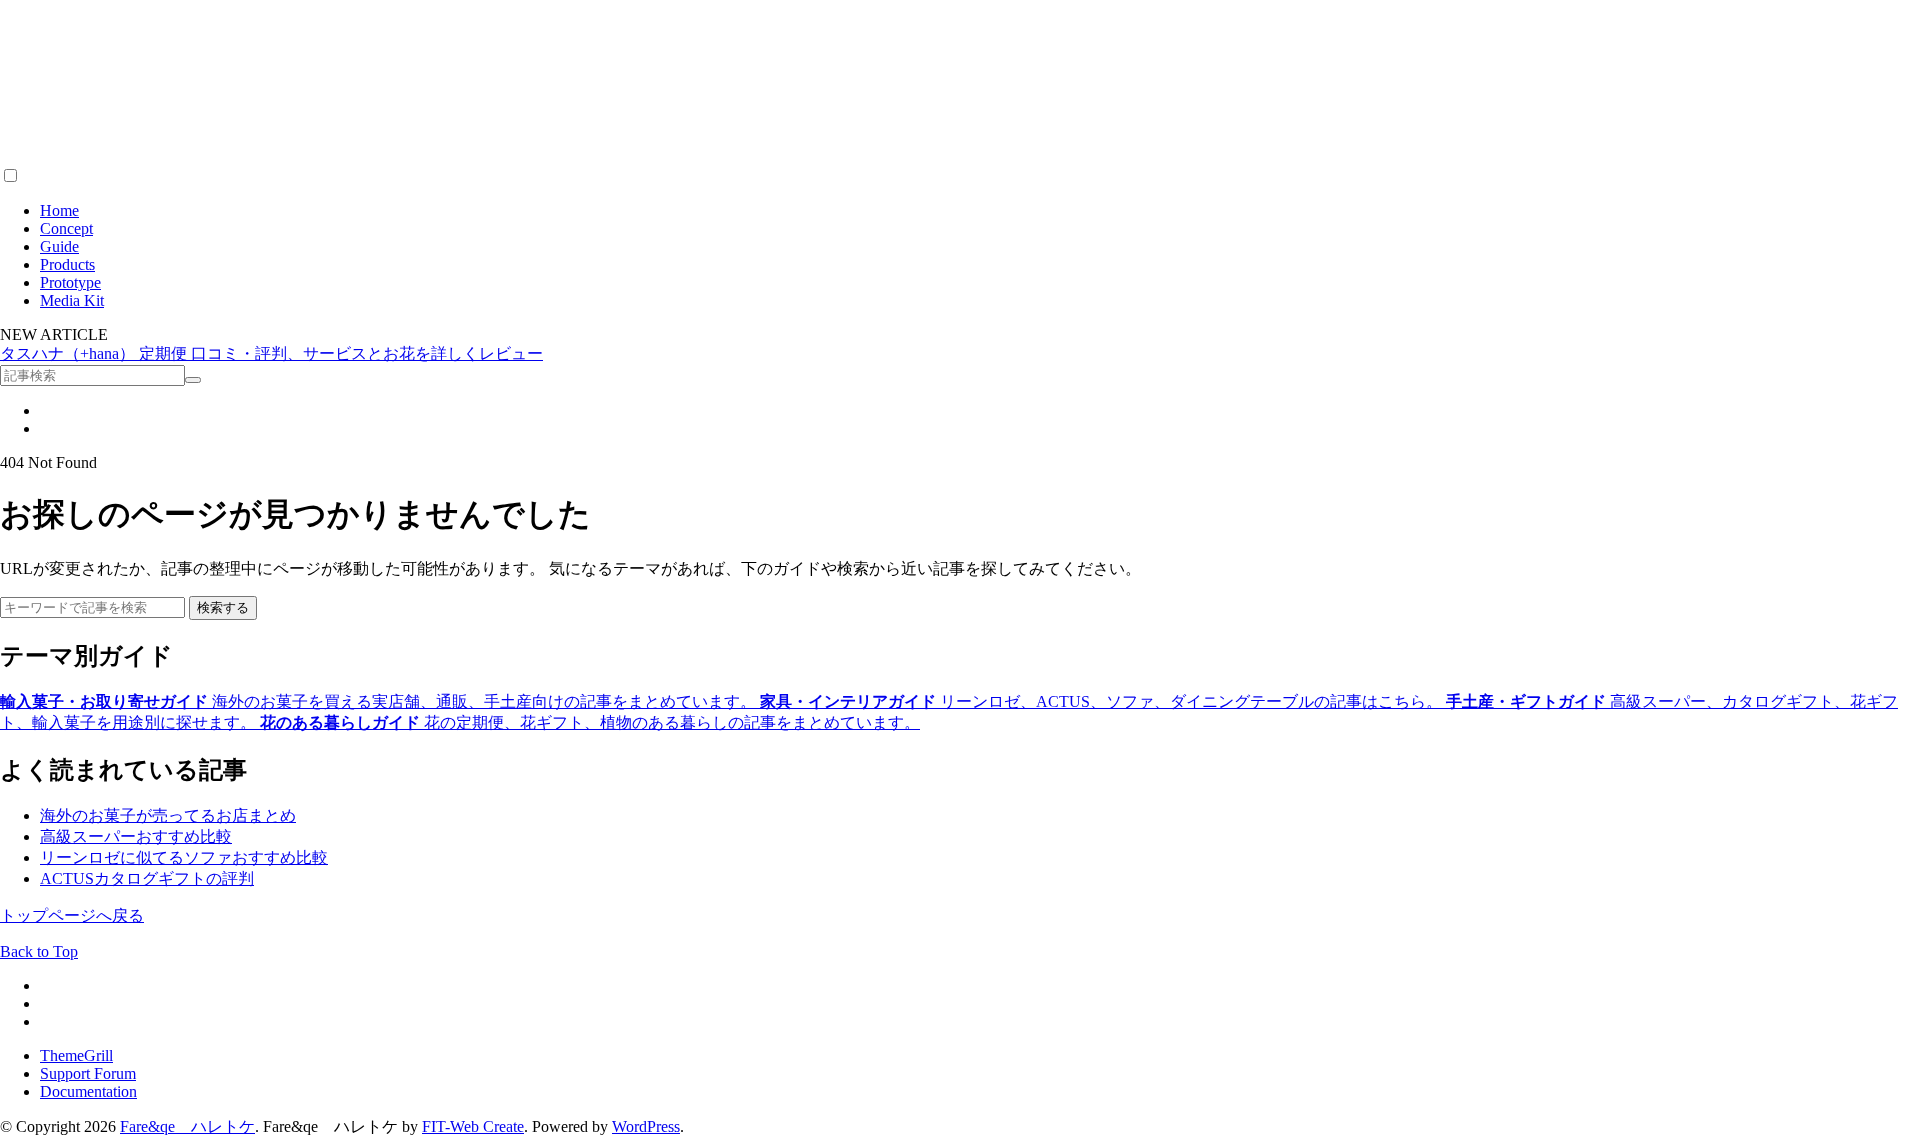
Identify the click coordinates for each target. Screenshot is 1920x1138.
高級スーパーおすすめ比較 (136, 836)
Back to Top (39, 951)
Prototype (70, 282)
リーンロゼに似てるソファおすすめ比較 (184, 857)
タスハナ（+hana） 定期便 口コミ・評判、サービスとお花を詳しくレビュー (271, 353)
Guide (59, 246)
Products (67, 264)
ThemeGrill (76, 1055)
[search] (193, 380)
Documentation (88, 1091)
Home (59, 210)
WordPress (646, 1126)
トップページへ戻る (72, 915)
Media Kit (72, 300)
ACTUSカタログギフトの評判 (147, 878)
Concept (66, 228)
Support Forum (88, 1073)
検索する (223, 607)
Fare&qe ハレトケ (187, 1126)
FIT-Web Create (473, 1126)
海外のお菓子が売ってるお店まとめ (168, 815)
